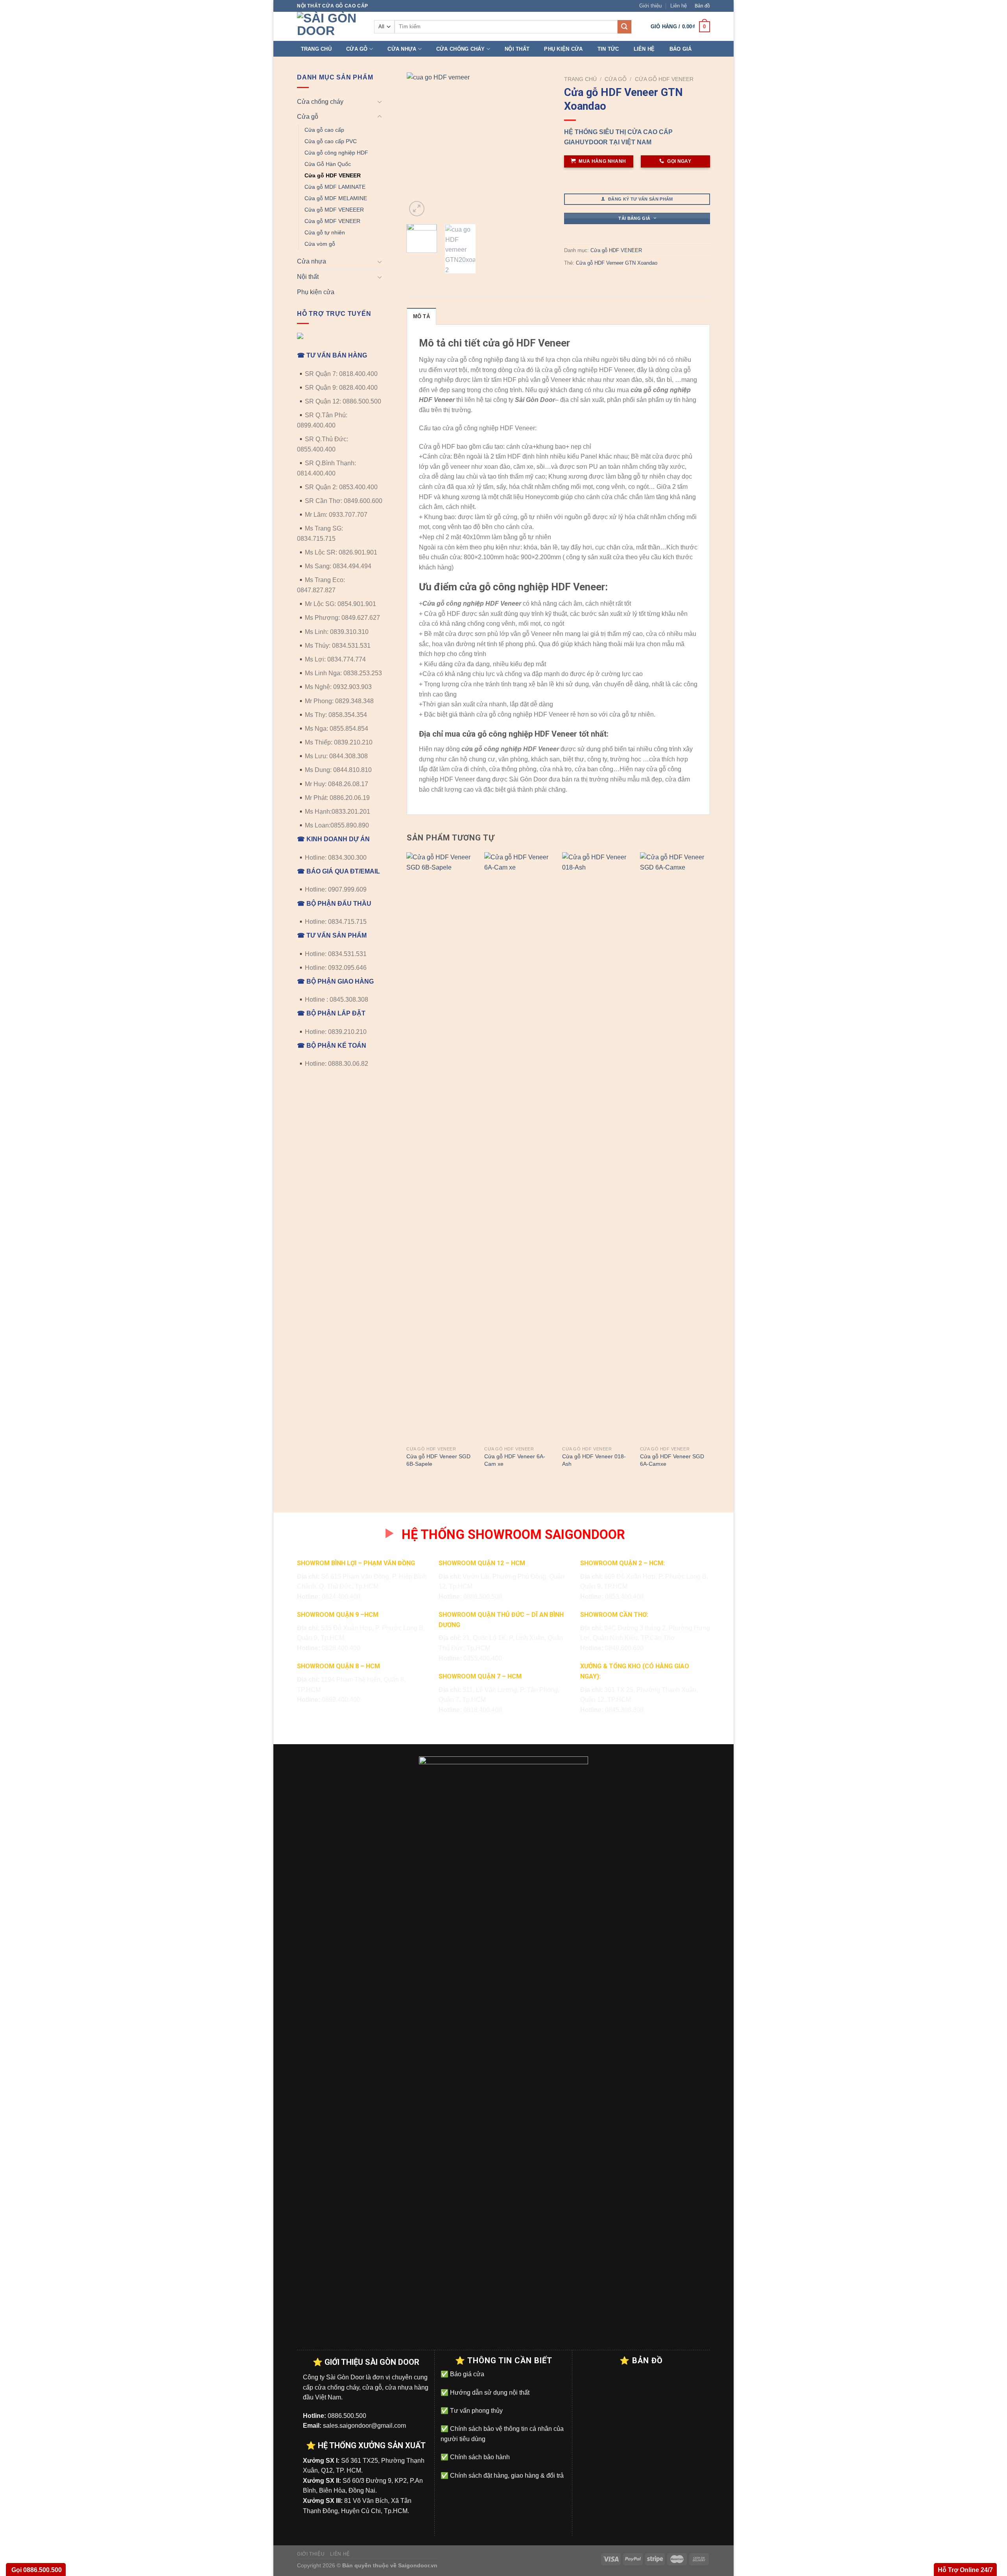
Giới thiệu (650, 6)
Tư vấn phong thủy (476, 2411)
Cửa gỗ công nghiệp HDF (336, 153)
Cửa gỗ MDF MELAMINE (336, 198)
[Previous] (419, 146)
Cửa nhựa (402, 49)
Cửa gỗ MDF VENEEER (334, 210)
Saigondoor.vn (418, 2565)
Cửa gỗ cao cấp (324, 130)
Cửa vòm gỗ (320, 244)
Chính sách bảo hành (479, 2457)
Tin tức (608, 49)
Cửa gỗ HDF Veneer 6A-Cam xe (515, 1460)
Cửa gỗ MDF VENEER (332, 221)
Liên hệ (679, 6)
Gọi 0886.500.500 (36, 2570)
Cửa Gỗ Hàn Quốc (328, 164)
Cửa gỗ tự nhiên (325, 232)
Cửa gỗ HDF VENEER (333, 175)
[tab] (421, 316)
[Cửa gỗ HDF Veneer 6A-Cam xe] (519, 1147)
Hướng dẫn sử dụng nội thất (489, 2393)
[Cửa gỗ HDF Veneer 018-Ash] (597, 1147)
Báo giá (681, 49)
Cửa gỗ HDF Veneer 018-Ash (594, 1460)
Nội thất (517, 49)
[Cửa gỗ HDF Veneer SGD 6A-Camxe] (675, 1147)
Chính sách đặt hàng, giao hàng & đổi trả (506, 2476)
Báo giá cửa (466, 2374)
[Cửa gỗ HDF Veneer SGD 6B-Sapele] (441, 1147)
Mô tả (421, 316)
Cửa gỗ (357, 49)
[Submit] (624, 27)
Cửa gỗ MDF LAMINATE (335, 187)
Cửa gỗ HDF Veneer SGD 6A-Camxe (672, 1460)
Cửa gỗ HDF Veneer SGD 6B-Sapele (438, 1460)
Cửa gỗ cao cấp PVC (331, 141)
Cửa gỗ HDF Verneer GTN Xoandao (617, 263)
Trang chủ (316, 49)
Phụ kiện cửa (563, 49)
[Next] (540, 146)
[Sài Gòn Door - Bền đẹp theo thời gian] (330, 26)
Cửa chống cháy (461, 49)
